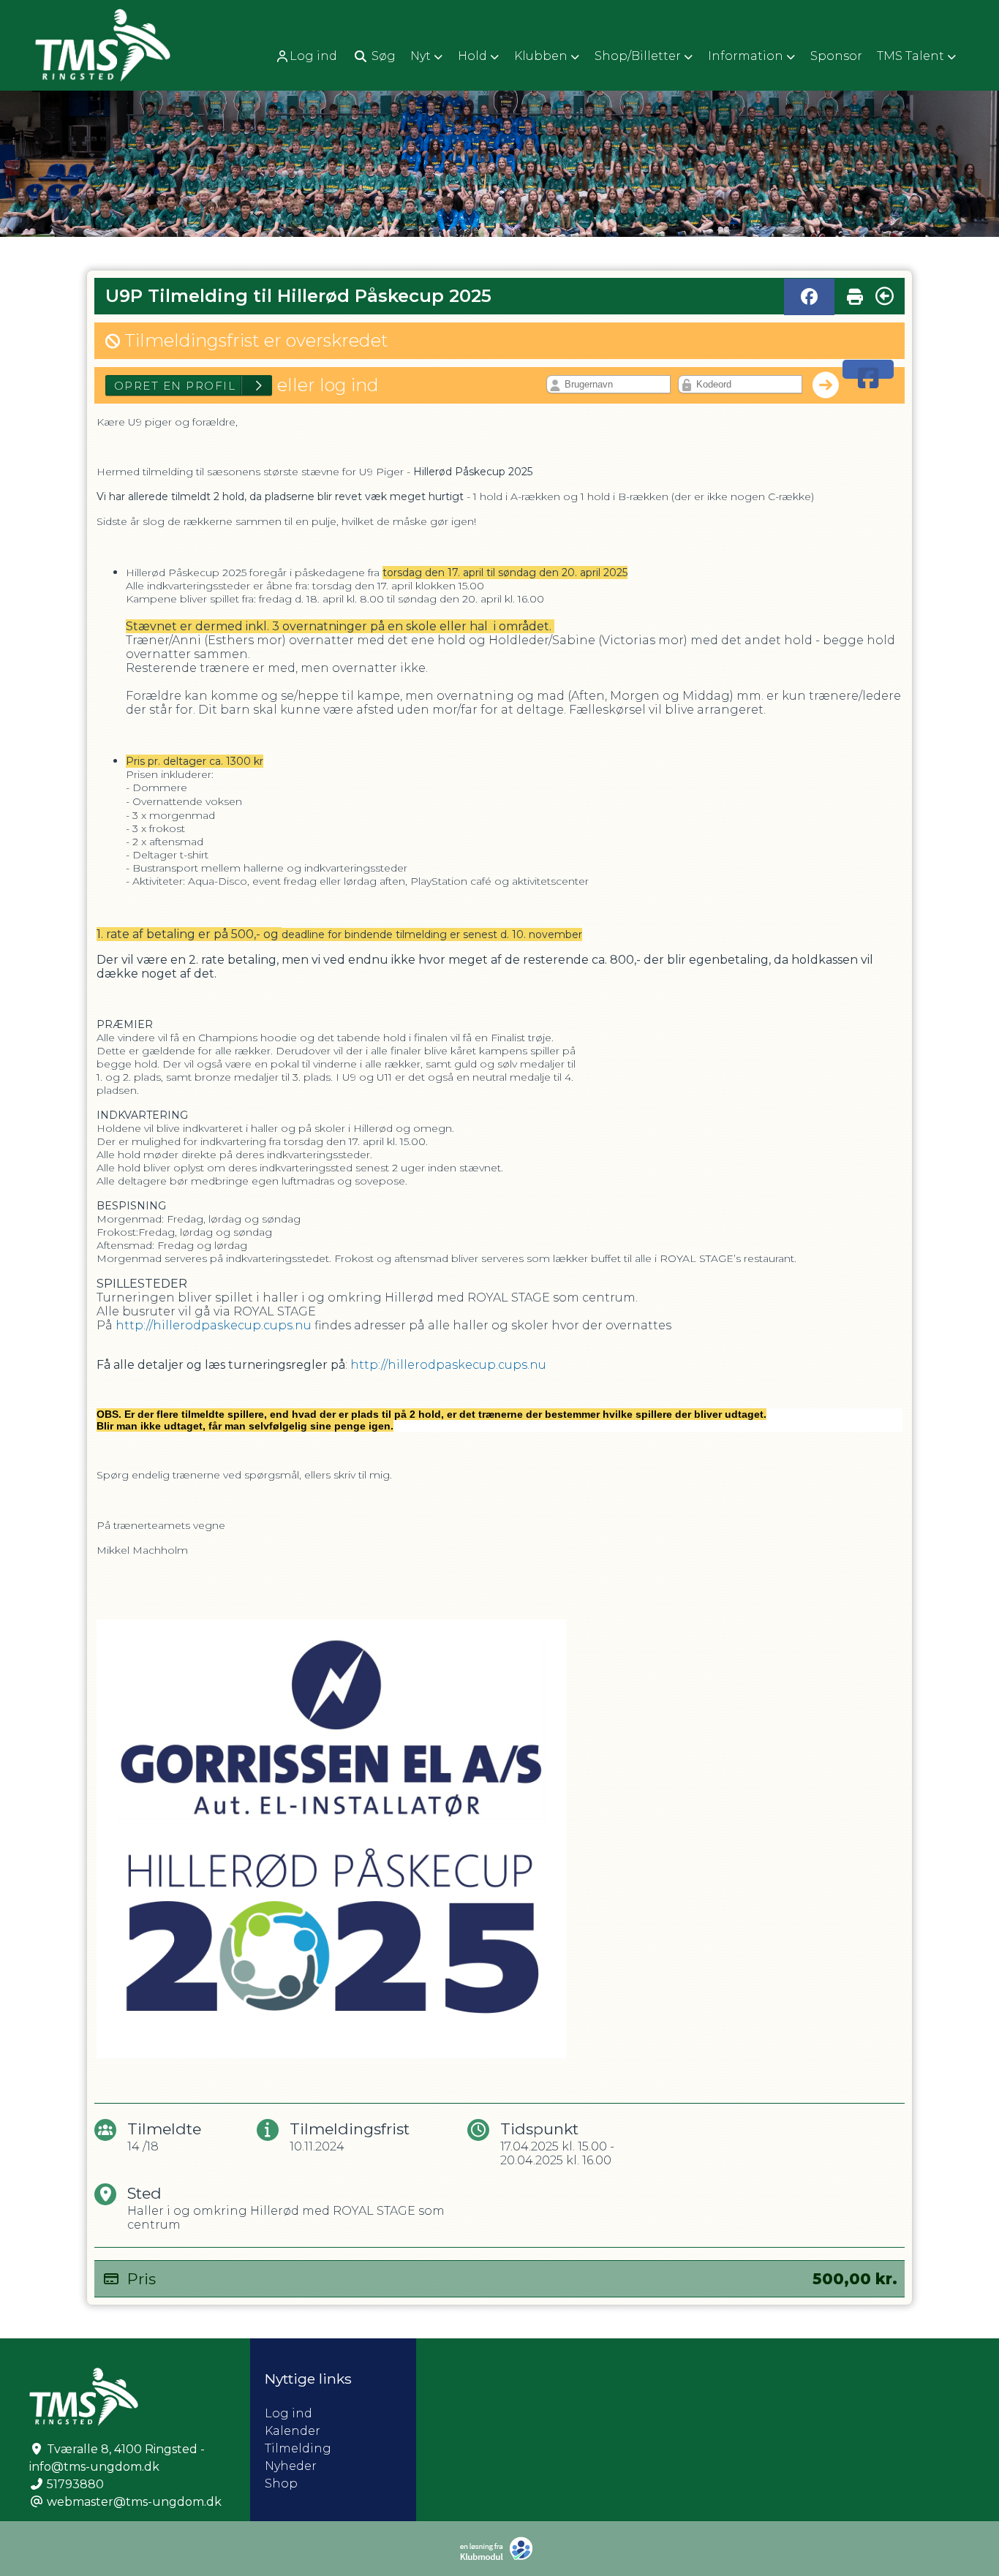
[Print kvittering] (855, 293)
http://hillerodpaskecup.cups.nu (214, 1325)
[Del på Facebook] (809, 297)
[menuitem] (308, 56)
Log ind (313, 56)
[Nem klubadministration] (500, 2557)
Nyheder (291, 2466)
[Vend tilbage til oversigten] (885, 296)
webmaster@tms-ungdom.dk (134, 2502)
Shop (281, 2484)
